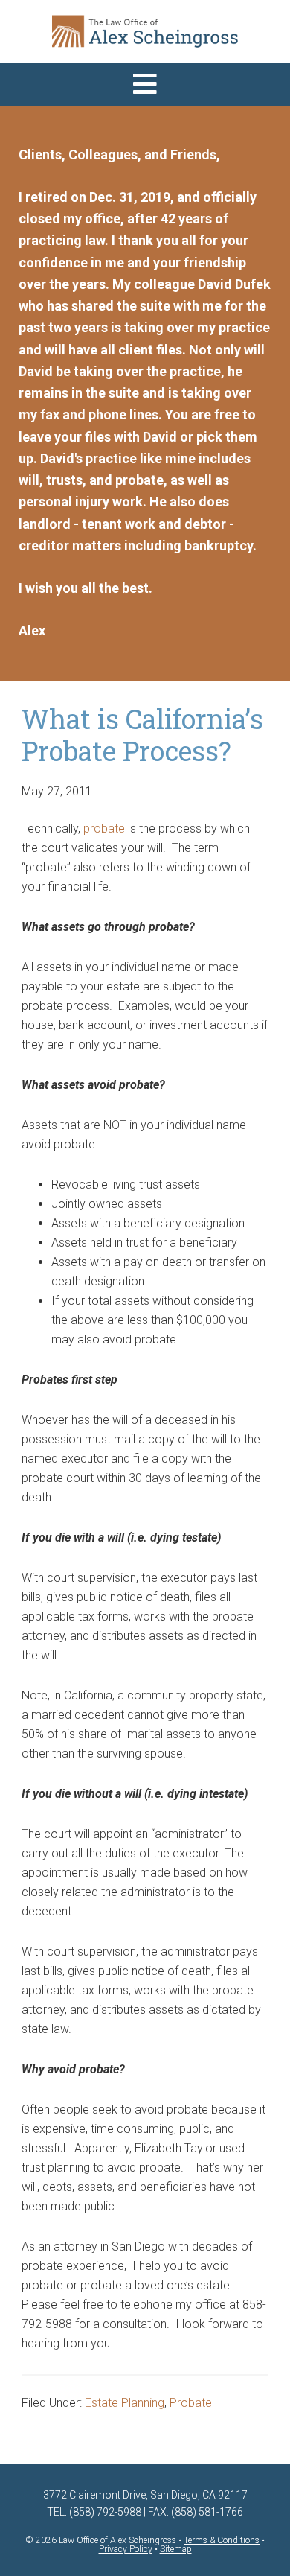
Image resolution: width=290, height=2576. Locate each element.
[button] (145, 85)
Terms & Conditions (222, 2540)
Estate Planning (125, 2403)
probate (104, 829)
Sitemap (176, 2549)
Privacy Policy (126, 2549)
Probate (191, 2403)
